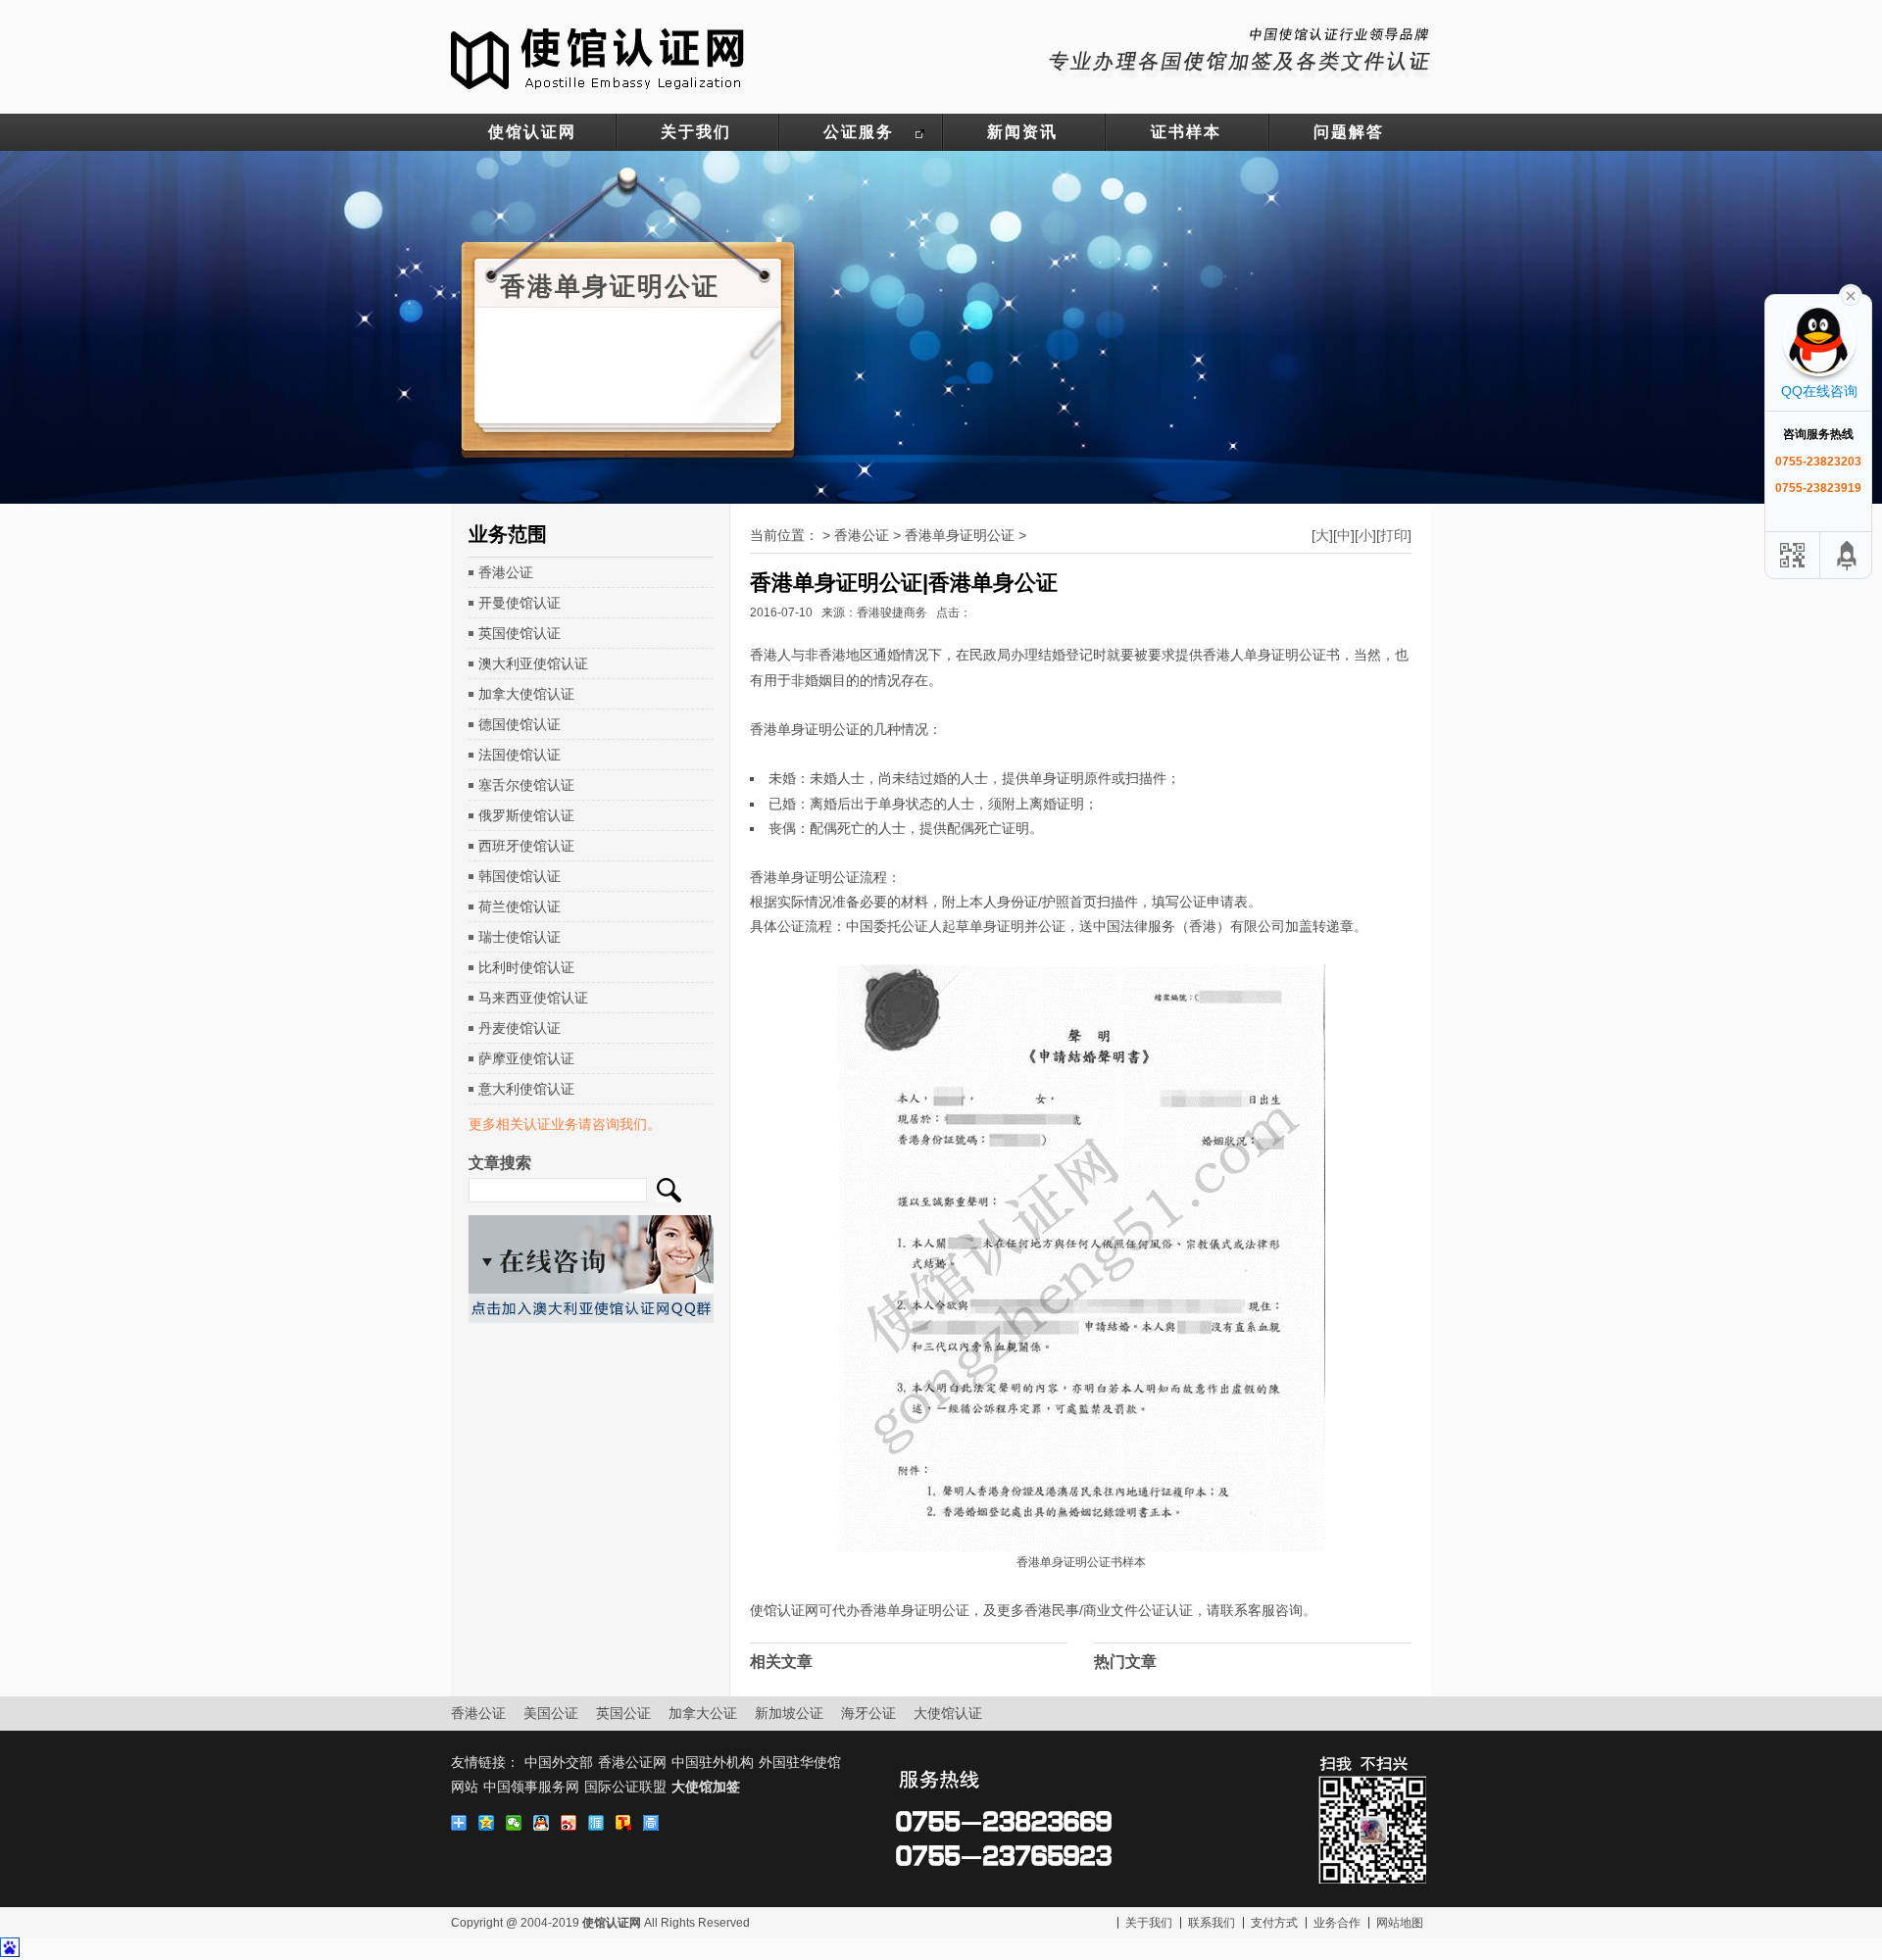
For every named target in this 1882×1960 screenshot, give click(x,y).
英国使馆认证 (520, 633)
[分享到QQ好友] (544, 1823)
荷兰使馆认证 (520, 906)
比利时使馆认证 (526, 967)
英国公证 (623, 1713)
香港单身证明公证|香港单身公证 (904, 583)
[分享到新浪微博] (571, 1823)
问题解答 (1349, 132)
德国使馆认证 (520, 724)
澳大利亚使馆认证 (533, 663)
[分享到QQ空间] (489, 1823)
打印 (1394, 535)
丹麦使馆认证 (520, 1028)
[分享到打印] (654, 1823)
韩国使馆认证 (520, 876)
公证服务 (859, 132)
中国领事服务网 (531, 1787)
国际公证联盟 (625, 1787)
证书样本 (1186, 132)
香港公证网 (632, 1762)
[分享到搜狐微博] (626, 1823)
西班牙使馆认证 (526, 846)
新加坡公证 (789, 1713)
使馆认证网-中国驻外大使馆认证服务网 (598, 57)
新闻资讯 (1022, 132)
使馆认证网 (532, 132)
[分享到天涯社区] (599, 1823)
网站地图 (1400, 1923)
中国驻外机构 (713, 1762)
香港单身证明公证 (960, 535)
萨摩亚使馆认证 (526, 1058)
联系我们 (1212, 1923)
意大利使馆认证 (526, 1089)
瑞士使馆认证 (520, 937)
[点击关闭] (1851, 294)
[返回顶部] (1848, 555)
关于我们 (696, 132)
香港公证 (506, 572)
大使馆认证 (948, 1713)
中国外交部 (559, 1762)
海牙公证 (868, 1713)
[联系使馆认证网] (1240, 49)
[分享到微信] (517, 1823)
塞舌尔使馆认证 (526, 785)
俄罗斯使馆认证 (526, 815)
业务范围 (508, 534)
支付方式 (1274, 1923)
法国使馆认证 (520, 755)
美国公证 (551, 1713)
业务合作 (1337, 1923)
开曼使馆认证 (520, 603)
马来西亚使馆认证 (533, 998)
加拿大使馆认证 (526, 694)
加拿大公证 (703, 1713)
